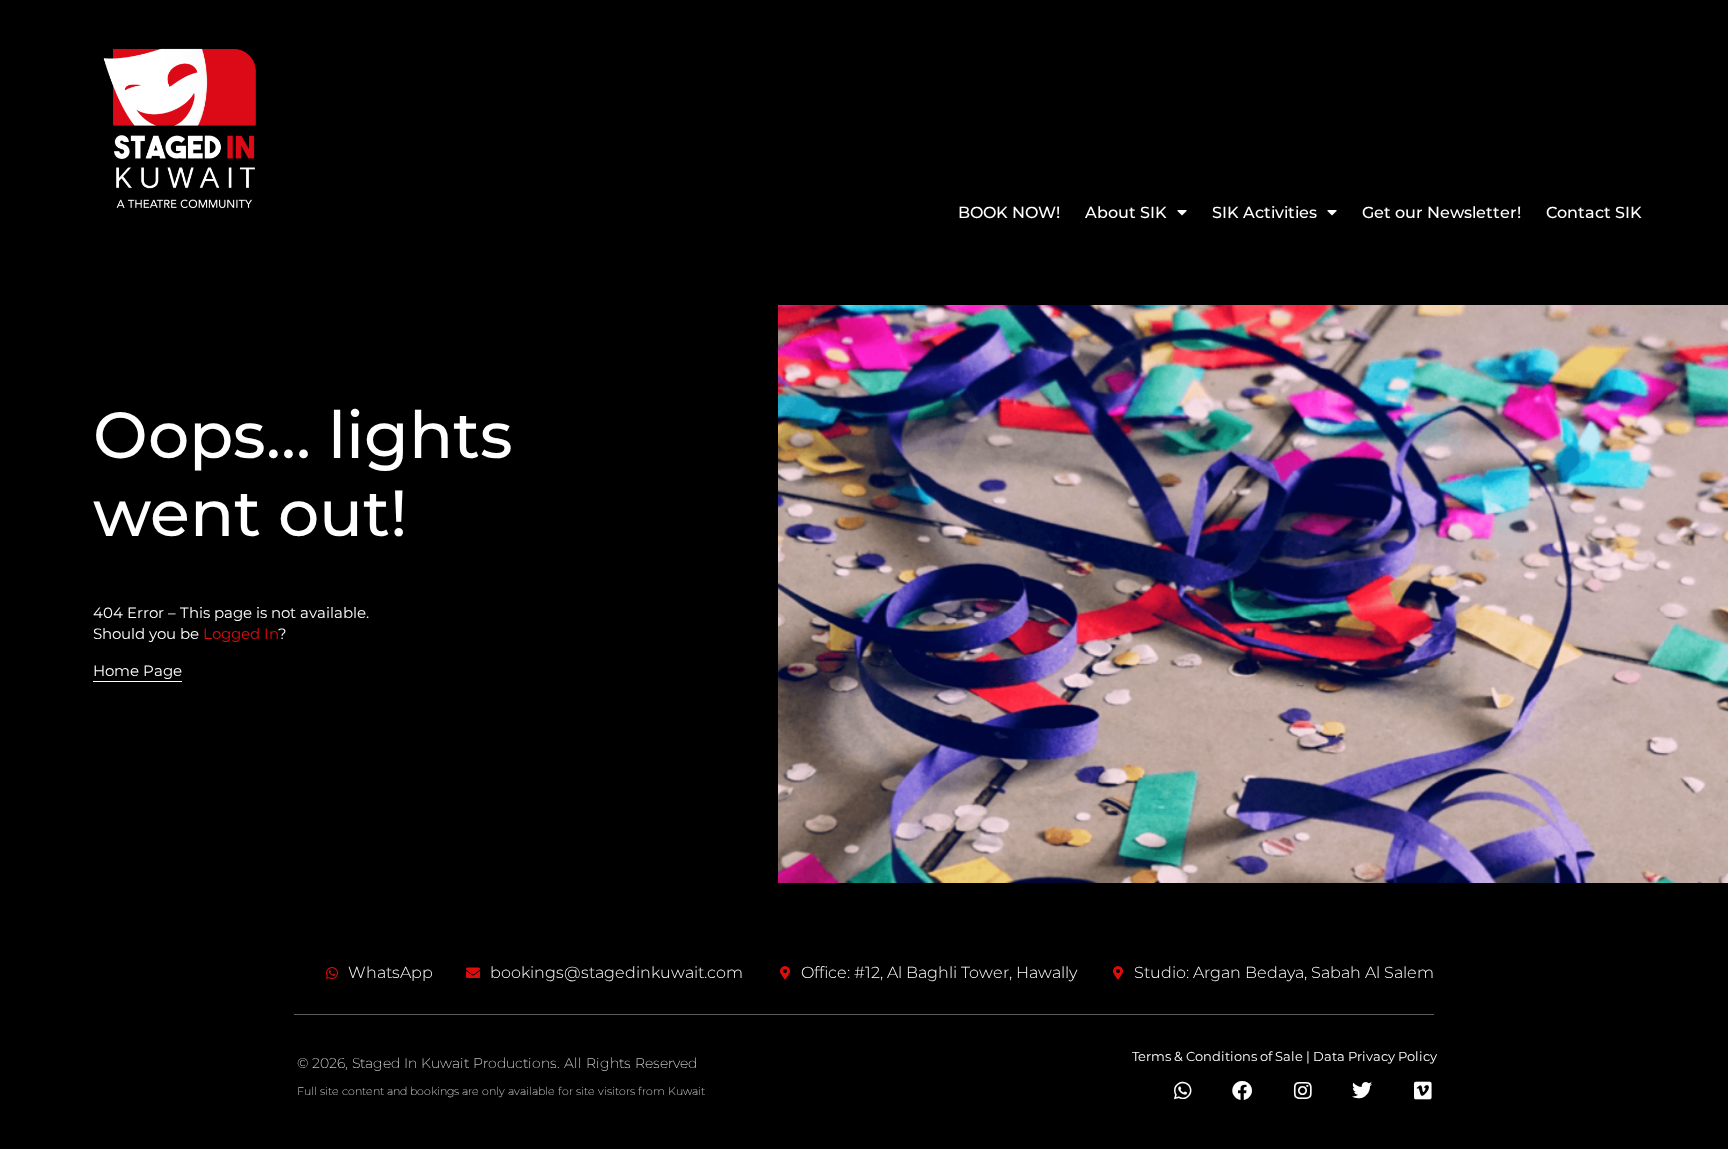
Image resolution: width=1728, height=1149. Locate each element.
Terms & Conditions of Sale (1217, 1056)
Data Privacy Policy (1375, 1056)
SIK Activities (1264, 212)
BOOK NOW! (1009, 212)
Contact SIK (1594, 212)
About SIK (1126, 212)
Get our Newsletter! (1441, 212)
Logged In (240, 633)
